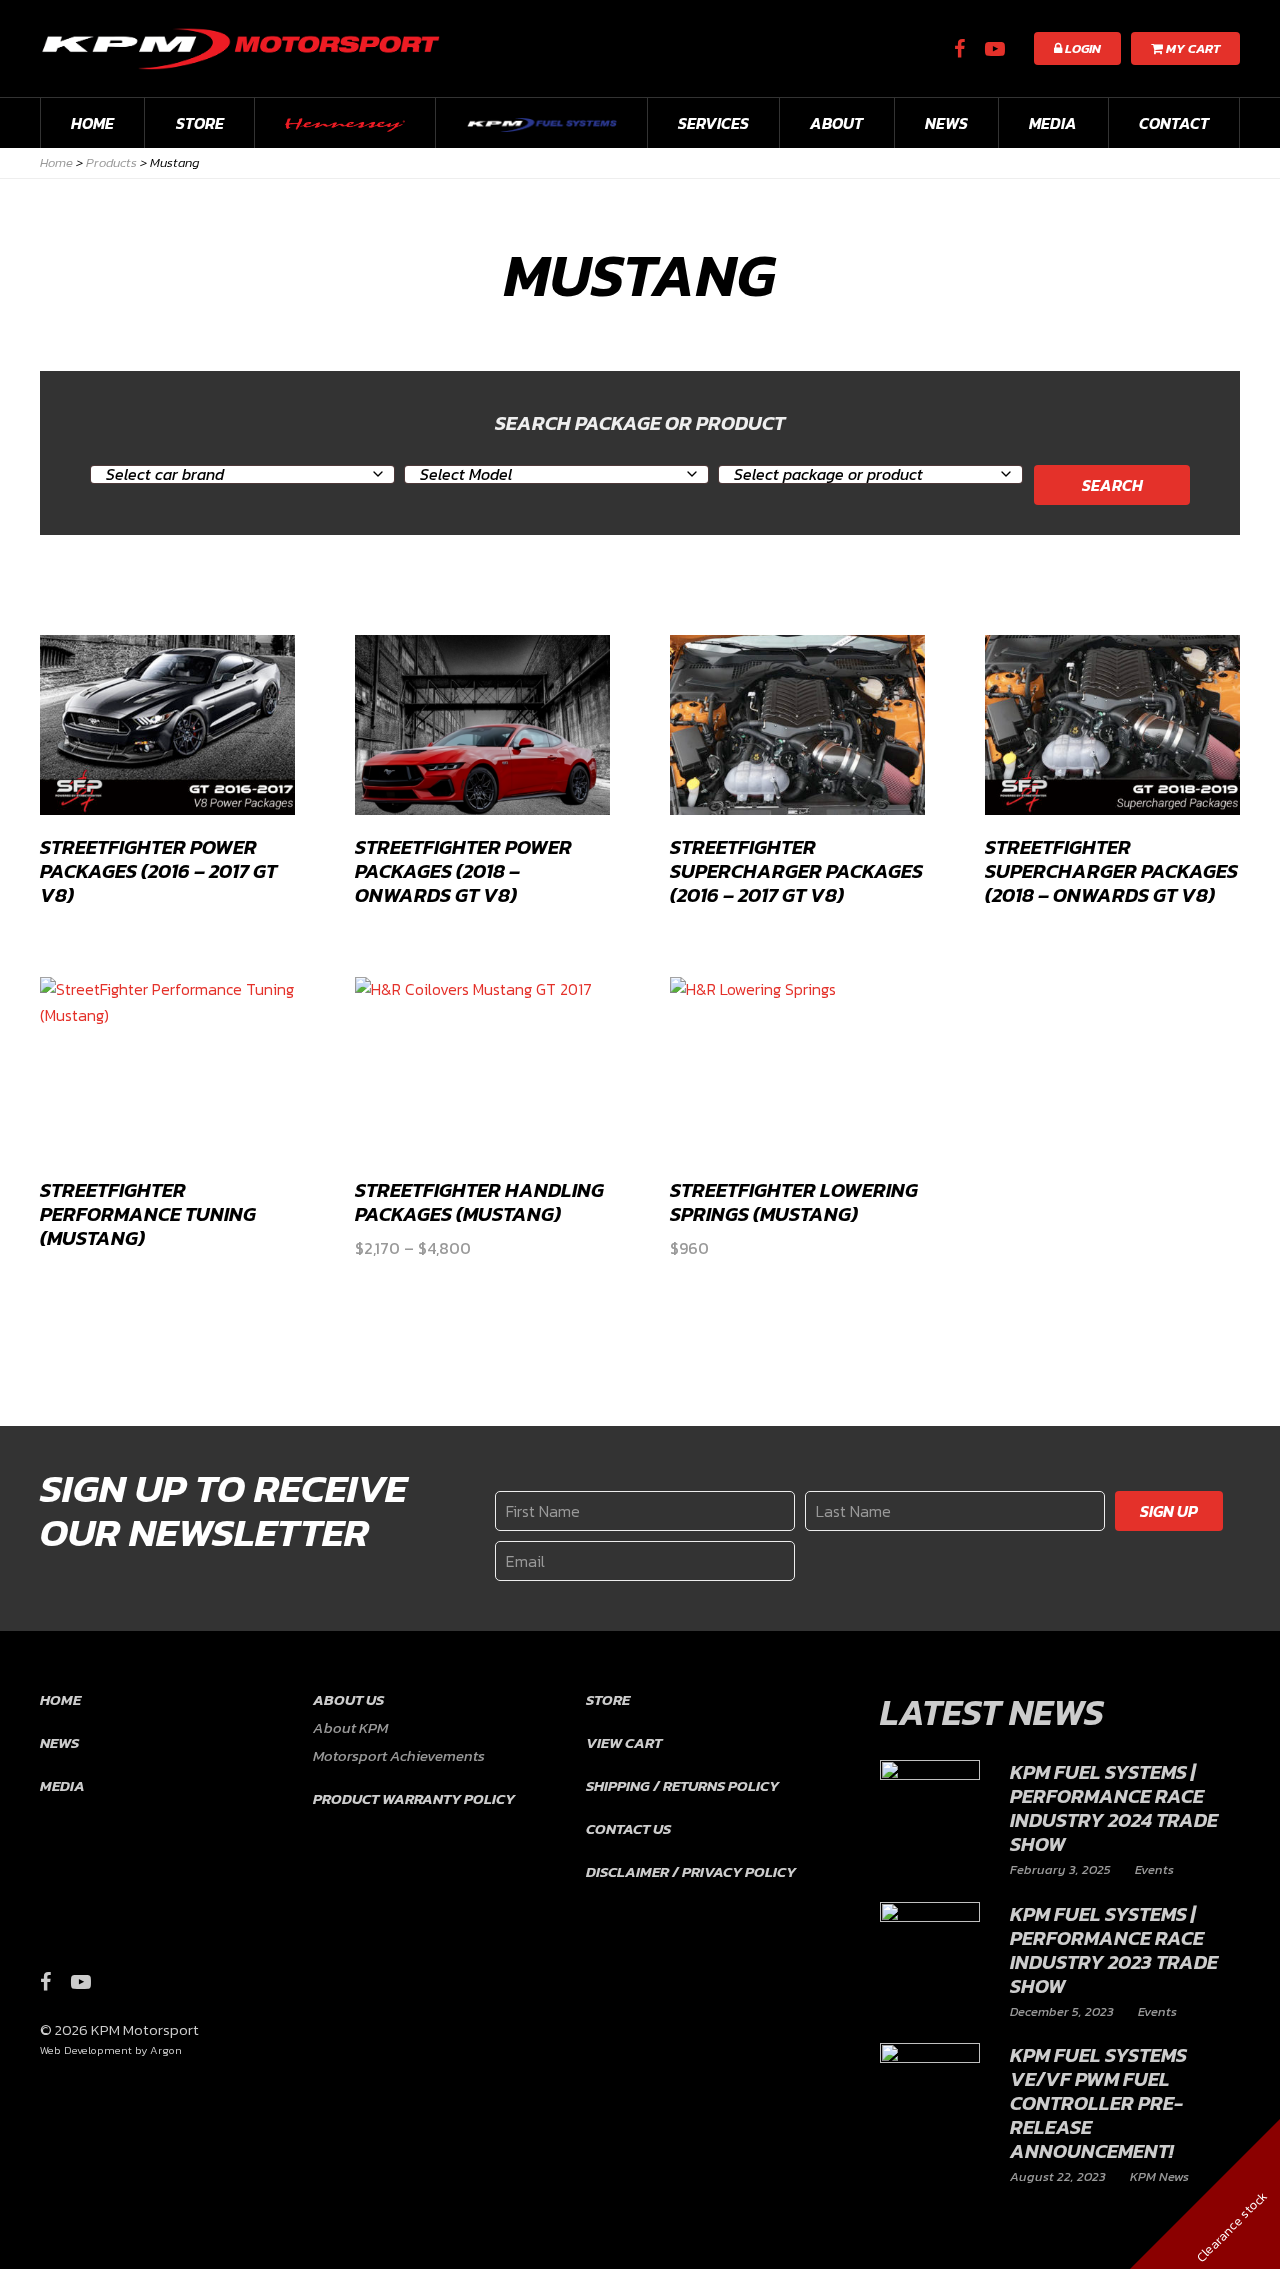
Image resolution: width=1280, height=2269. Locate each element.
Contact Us (628, 1828)
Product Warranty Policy (414, 1798)
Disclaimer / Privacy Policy (691, 1871)
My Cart (1191, 48)
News (946, 123)
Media (1053, 123)
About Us (348, 1699)
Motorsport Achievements (399, 1755)
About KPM (350, 1727)
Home (92, 123)
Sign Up (1169, 1511)
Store (200, 123)
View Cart (624, 1742)
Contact (1174, 123)
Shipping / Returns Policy (682, 1785)
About (836, 123)
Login (1081, 48)
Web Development (86, 2050)
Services (713, 123)
